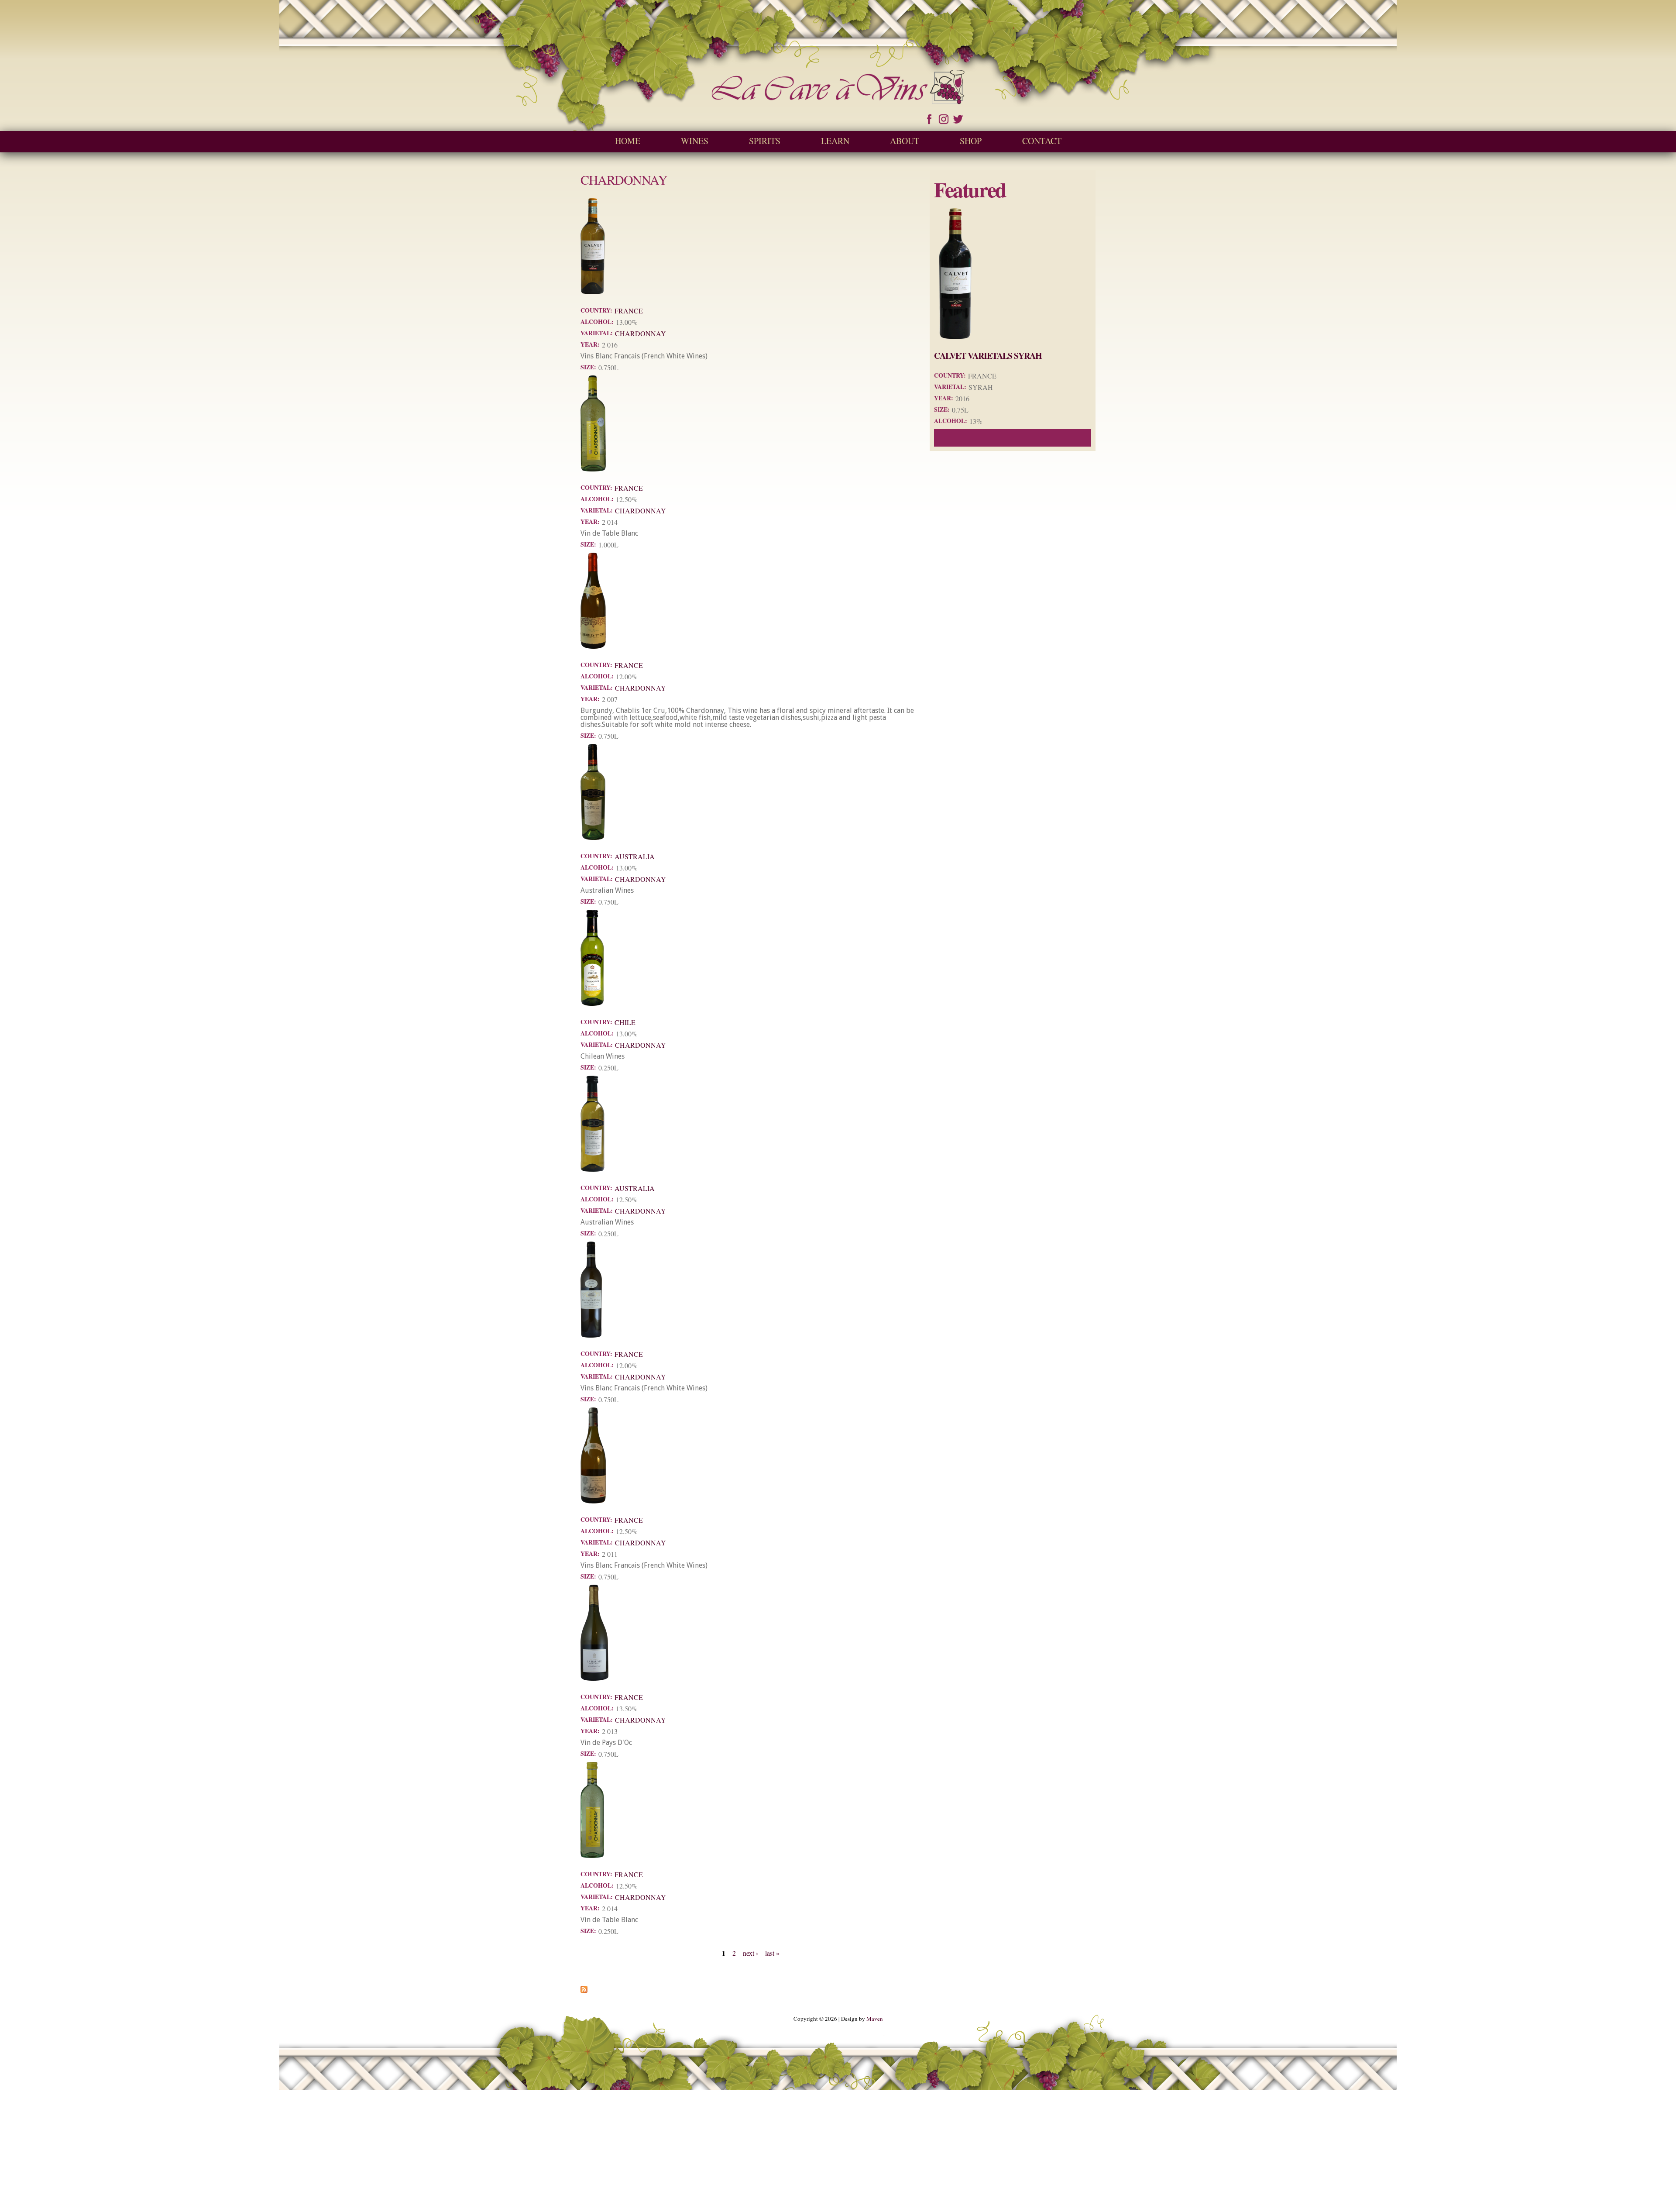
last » (772, 1953)
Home (628, 141)
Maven (875, 2019)
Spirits (765, 141)
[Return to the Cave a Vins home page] (838, 100)
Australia (635, 856)
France (629, 311)
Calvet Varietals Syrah (988, 356)
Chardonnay (641, 333)
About (905, 141)
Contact (1042, 141)
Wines (695, 141)
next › (750, 1953)
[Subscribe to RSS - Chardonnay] (584, 1989)
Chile (625, 1022)
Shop (971, 141)
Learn (835, 141)
